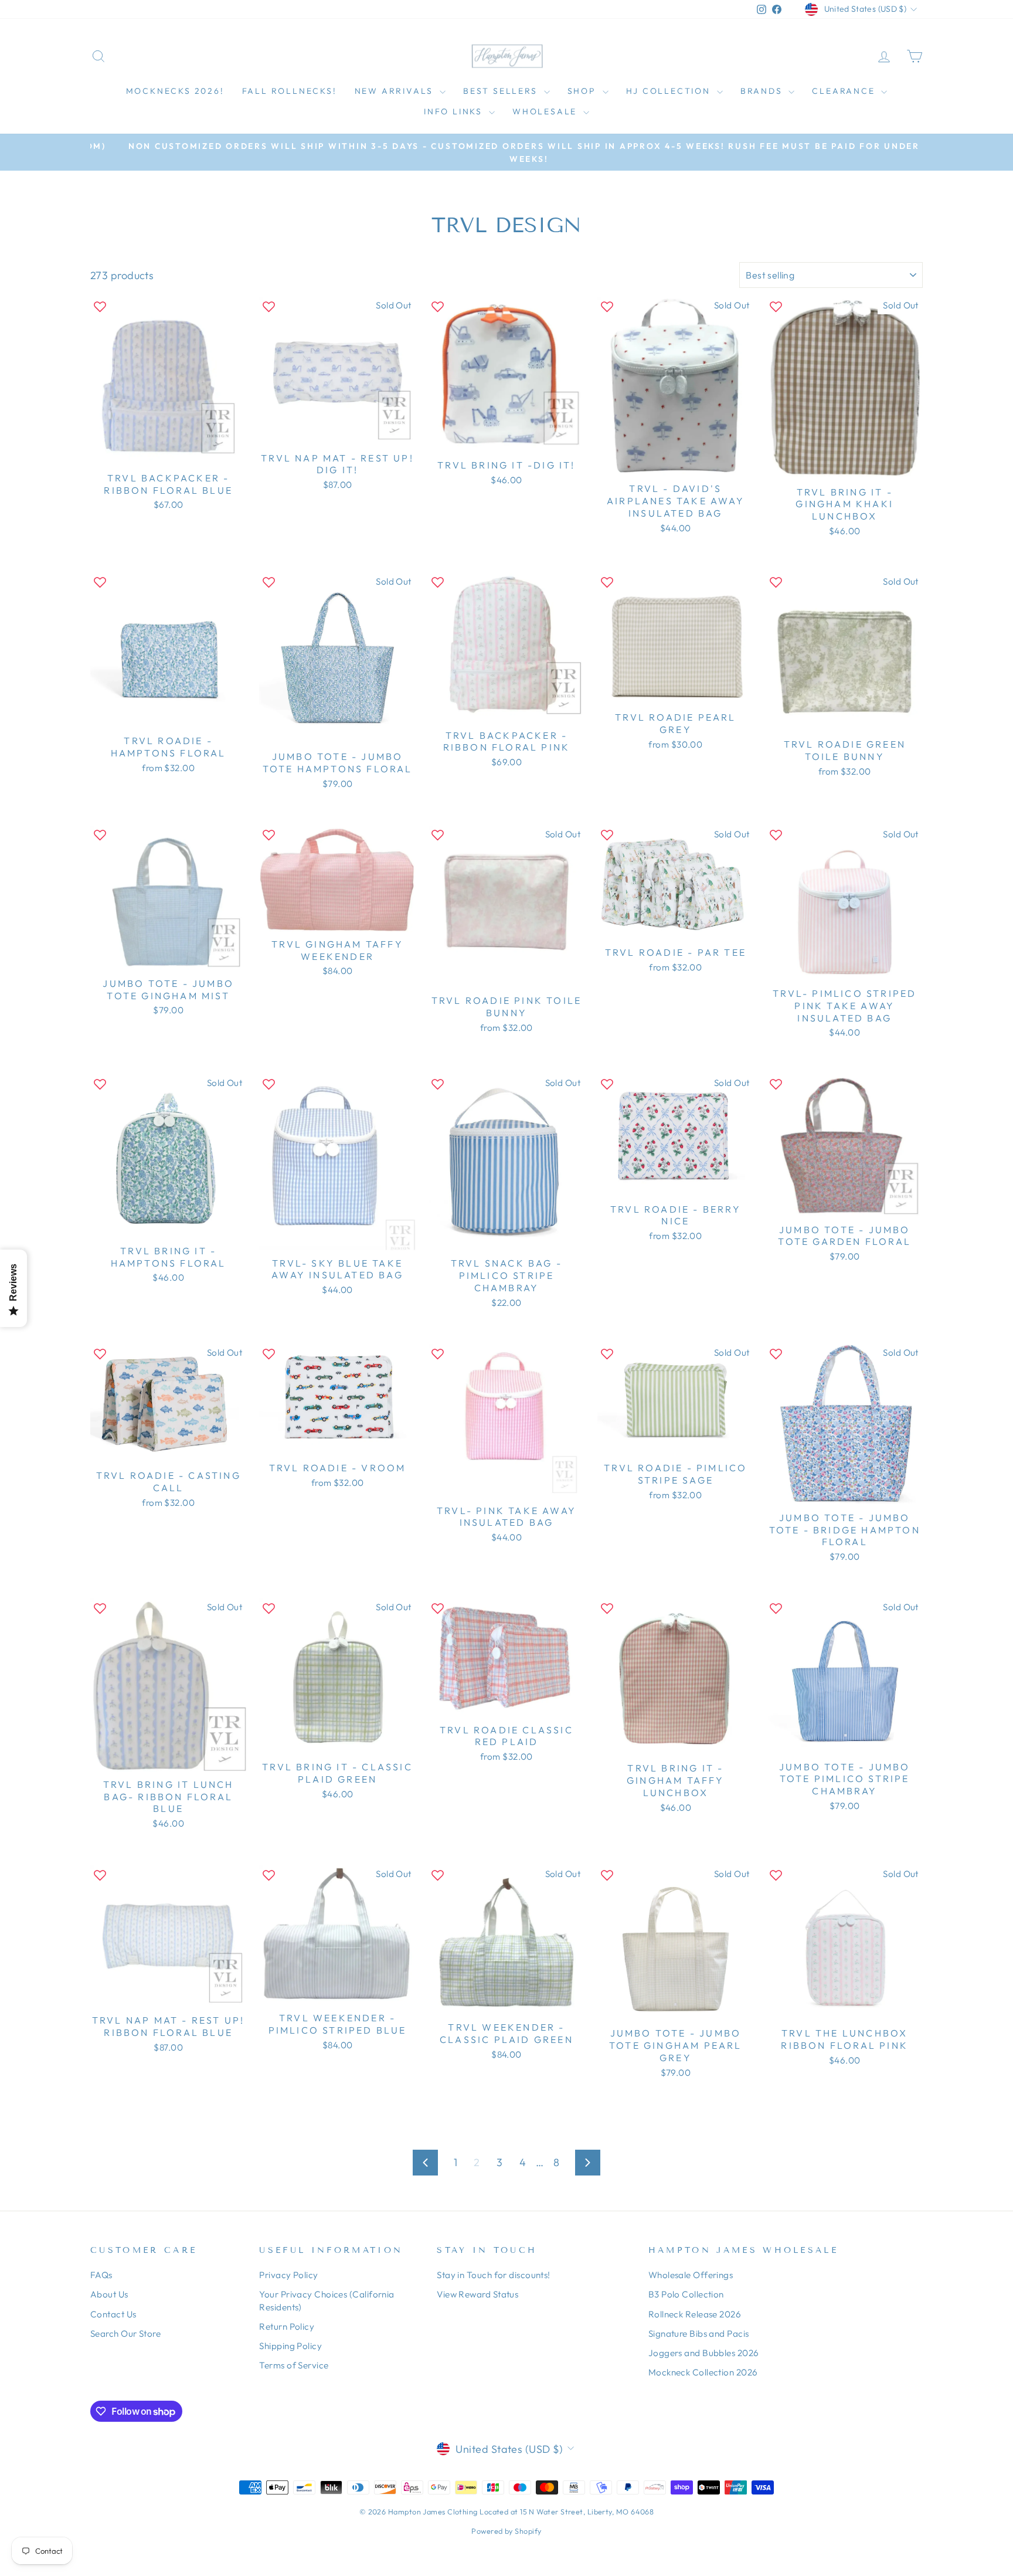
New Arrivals (396, 91)
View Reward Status (477, 2294)
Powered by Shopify (506, 2531)
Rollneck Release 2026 (695, 2314)
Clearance (845, 91)
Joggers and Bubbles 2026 (704, 2353)
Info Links (455, 111)
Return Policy (287, 2326)
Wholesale (546, 111)
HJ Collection (670, 91)
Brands (763, 91)
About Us (109, 2294)
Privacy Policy (288, 2275)
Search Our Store (125, 2334)
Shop (584, 91)
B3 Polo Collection (686, 2294)
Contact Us (113, 2314)
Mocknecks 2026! (175, 91)
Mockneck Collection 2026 (703, 2372)
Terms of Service (294, 2365)
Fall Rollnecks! (290, 91)
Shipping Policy (290, 2346)
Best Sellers (502, 91)
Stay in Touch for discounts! (494, 2275)
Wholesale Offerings (691, 2275)
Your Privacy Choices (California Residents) (327, 2300)
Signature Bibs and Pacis (699, 2334)
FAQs (101, 2275)
